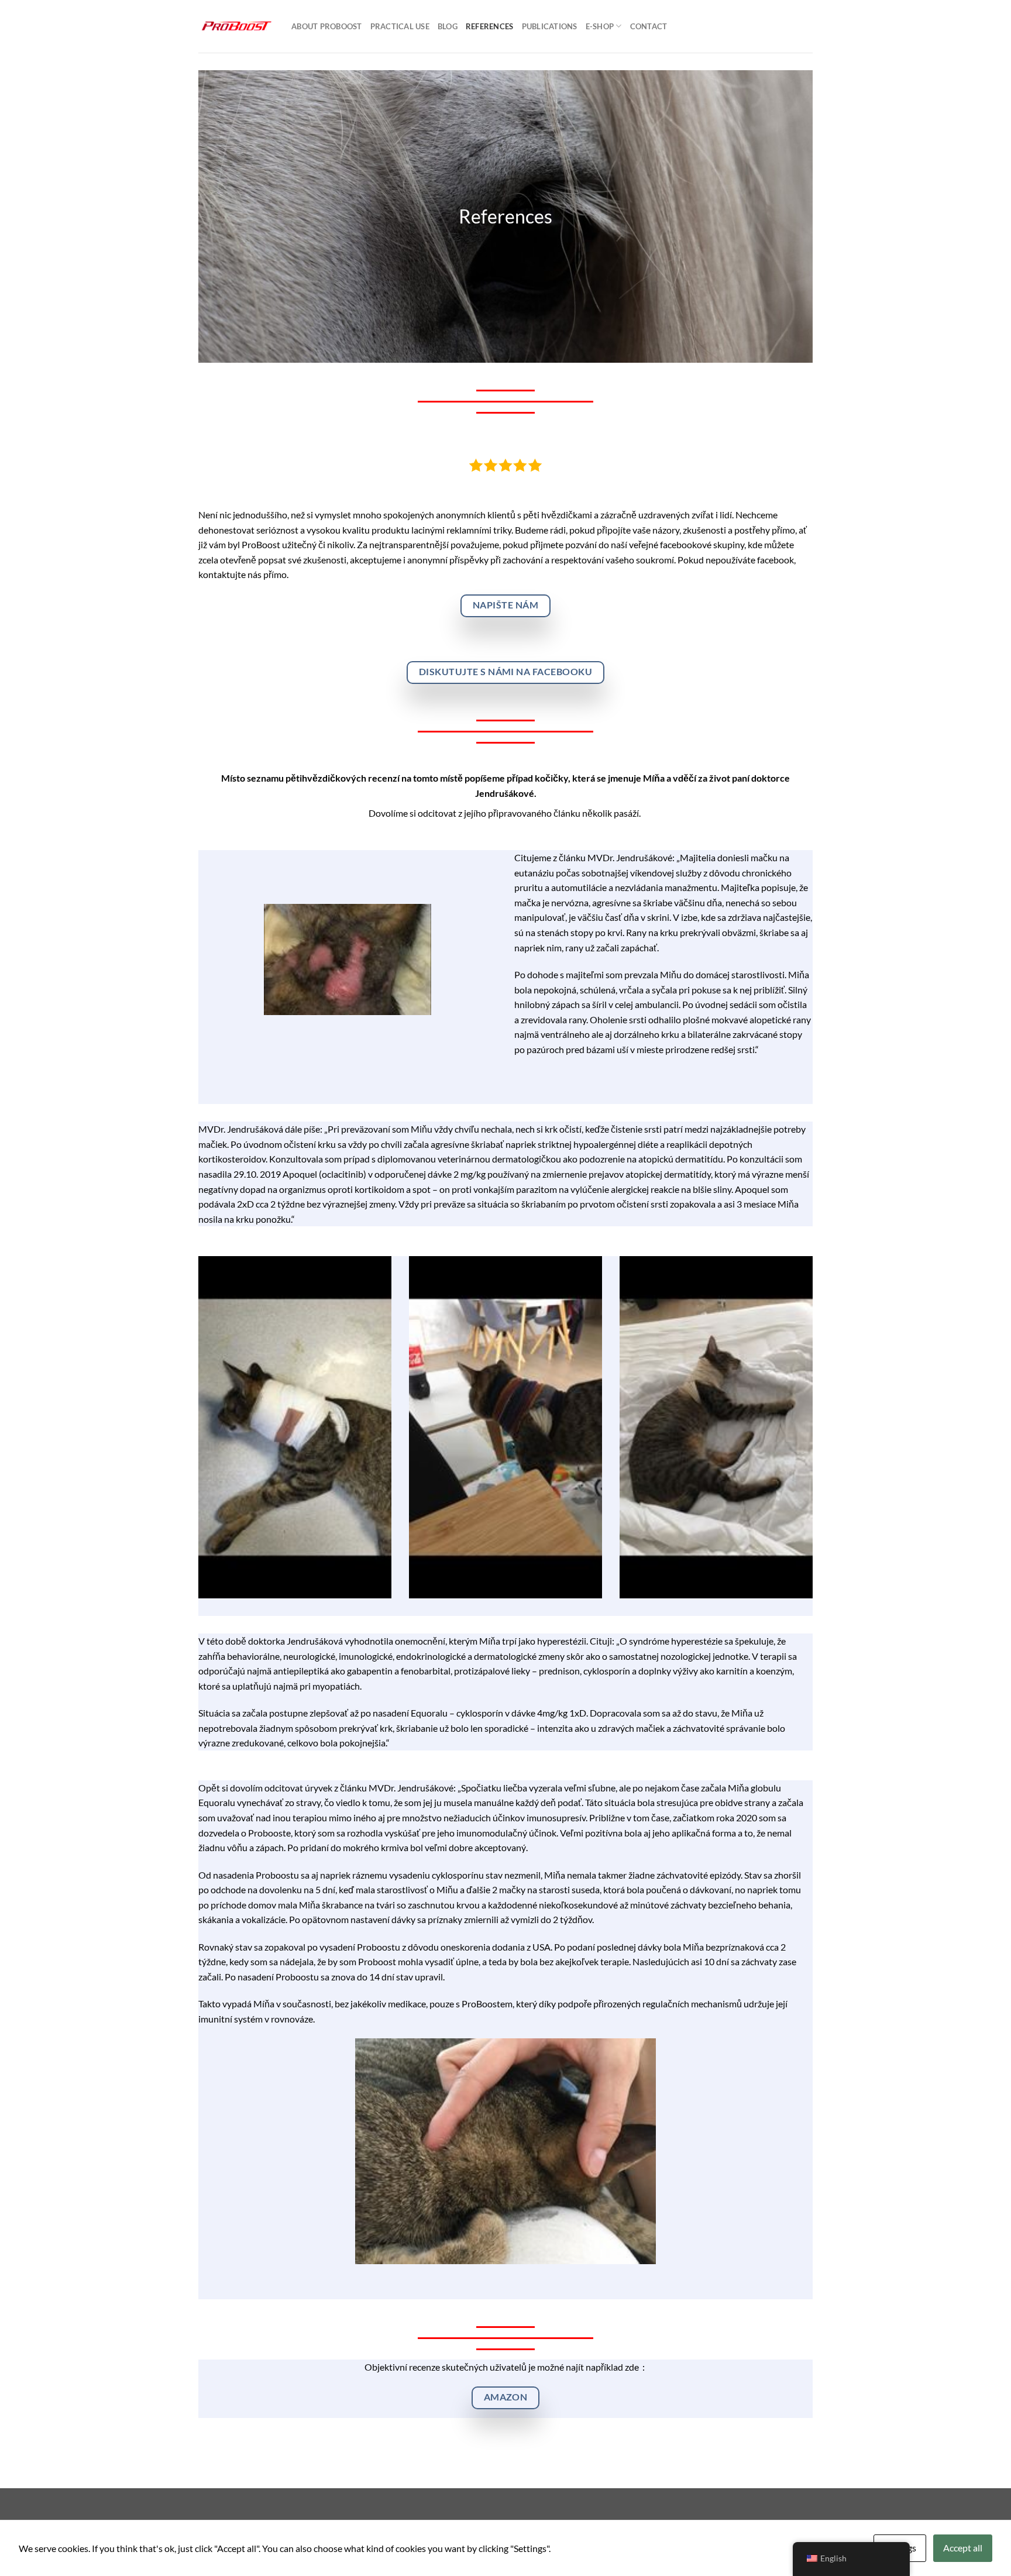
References (490, 26)
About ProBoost (327, 26)
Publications (550, 26)
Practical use (400, 26)
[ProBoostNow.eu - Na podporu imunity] (236, 26)
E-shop (600, 26)
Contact (649, 26)
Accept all (963, 2548)
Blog (448, 26)
